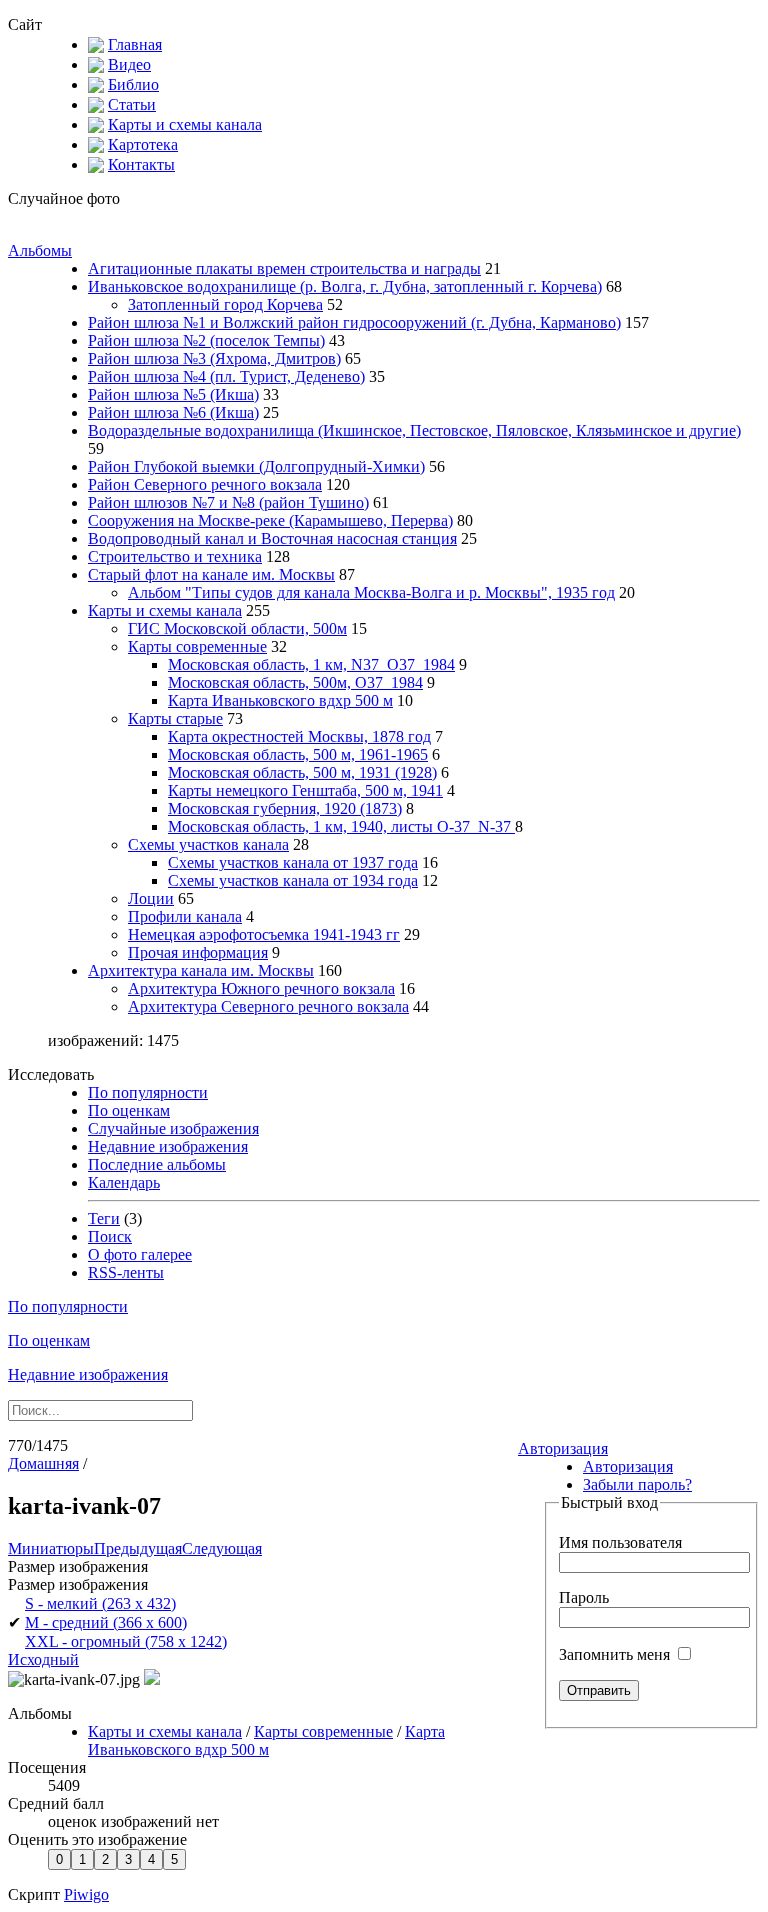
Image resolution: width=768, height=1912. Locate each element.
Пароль (584, 1597)
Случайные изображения (173, 1128)
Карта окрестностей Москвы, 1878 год (299, 736)
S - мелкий (100, 1603)
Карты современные (197, 646)
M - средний (106, 1622)
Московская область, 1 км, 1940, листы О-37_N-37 (341, 826)
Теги (104, 1218)
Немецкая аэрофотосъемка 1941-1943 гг (264, 934)
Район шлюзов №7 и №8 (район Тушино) (228, 502)
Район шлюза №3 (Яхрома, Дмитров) (214, 358)
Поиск (110, 1236)
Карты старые (175, 718)
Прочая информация (198, 952)
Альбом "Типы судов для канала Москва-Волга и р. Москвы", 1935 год (371, 592)
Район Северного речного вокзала (205, 484)
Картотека (143, 144)
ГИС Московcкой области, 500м (237, 628)
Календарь (124, 1182)
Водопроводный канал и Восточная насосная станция (272, 538)
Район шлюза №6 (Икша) (173, 412)
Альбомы (40, 250)
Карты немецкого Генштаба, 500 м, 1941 (305, 790)
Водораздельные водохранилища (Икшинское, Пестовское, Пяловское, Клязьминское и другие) (414, 430)
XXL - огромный (126, 1641)
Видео (129, 64)
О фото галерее (140, 1254)
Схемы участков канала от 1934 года (293, 880)
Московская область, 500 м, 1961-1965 (298, 754)
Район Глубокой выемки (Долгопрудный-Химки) (256, 466)
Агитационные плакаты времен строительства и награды (284, 268)
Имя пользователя (620, 1542)
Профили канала (185, 916)
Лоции (151, 898)
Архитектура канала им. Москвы (201, 970)
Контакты (141, 164)
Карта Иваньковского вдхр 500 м (280, 700)
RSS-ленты (126, 1272)
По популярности (148, 1092)
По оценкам (129, 1110)
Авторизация (563, 1448)
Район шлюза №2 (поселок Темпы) (206, 340)
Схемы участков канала (208, 844)
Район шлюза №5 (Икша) (173, 394)
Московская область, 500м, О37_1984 (295, 682)
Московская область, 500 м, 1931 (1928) (302, 772)
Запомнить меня (616, 1654)
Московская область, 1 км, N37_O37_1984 (311, 664)
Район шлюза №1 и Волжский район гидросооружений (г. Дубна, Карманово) (354, 322)
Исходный (43, 1659)
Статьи (132, 104)
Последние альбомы (157, 1164)
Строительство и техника (175, 556)
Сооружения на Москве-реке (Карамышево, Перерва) (270, 520)
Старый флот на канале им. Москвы (211, 574)
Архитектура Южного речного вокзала (261, 988)
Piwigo (86, 1894)
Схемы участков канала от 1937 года (293, 862)
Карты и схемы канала (185, 124)
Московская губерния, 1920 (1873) (285, 808)
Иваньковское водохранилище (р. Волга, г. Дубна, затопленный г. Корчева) (345, 286)
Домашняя (43, 1463)
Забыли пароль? (637, 1484)
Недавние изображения (168, 1146)
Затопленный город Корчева (225, 304)
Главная (135, 44)
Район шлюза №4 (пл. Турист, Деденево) (226, 376)
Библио (133, 84)
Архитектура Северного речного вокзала (268, 1006)
